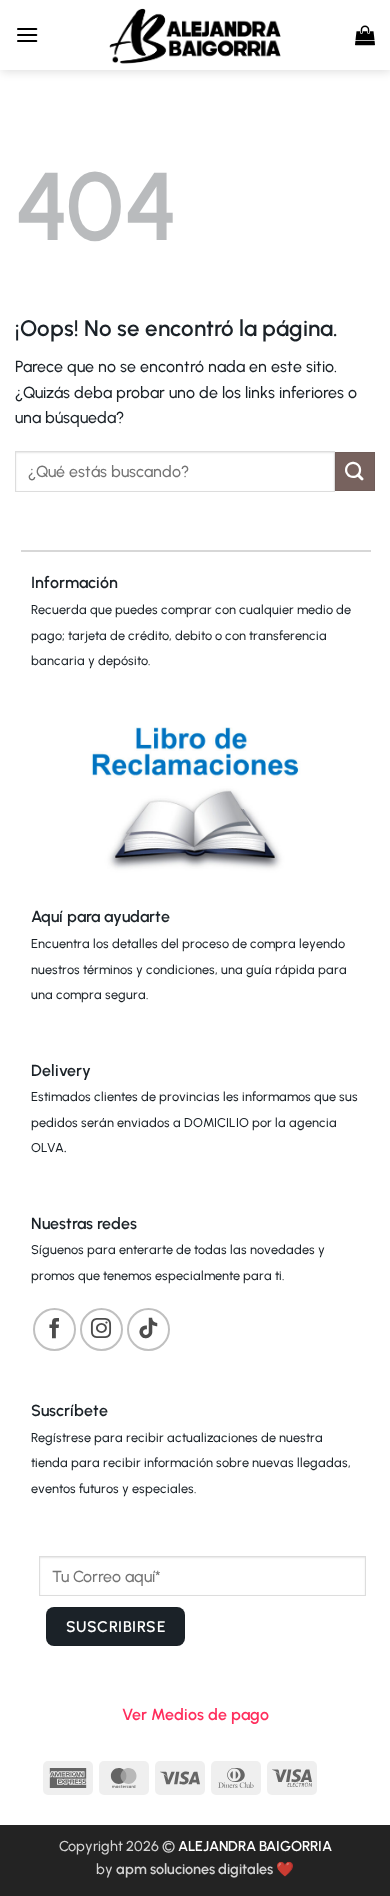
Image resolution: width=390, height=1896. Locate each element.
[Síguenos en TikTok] (148, 1329)
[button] (27, 34)
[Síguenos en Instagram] (101, 1329)
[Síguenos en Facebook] (54, 1329)
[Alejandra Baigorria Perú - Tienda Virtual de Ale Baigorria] (195, 35)
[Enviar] (355, 471)
